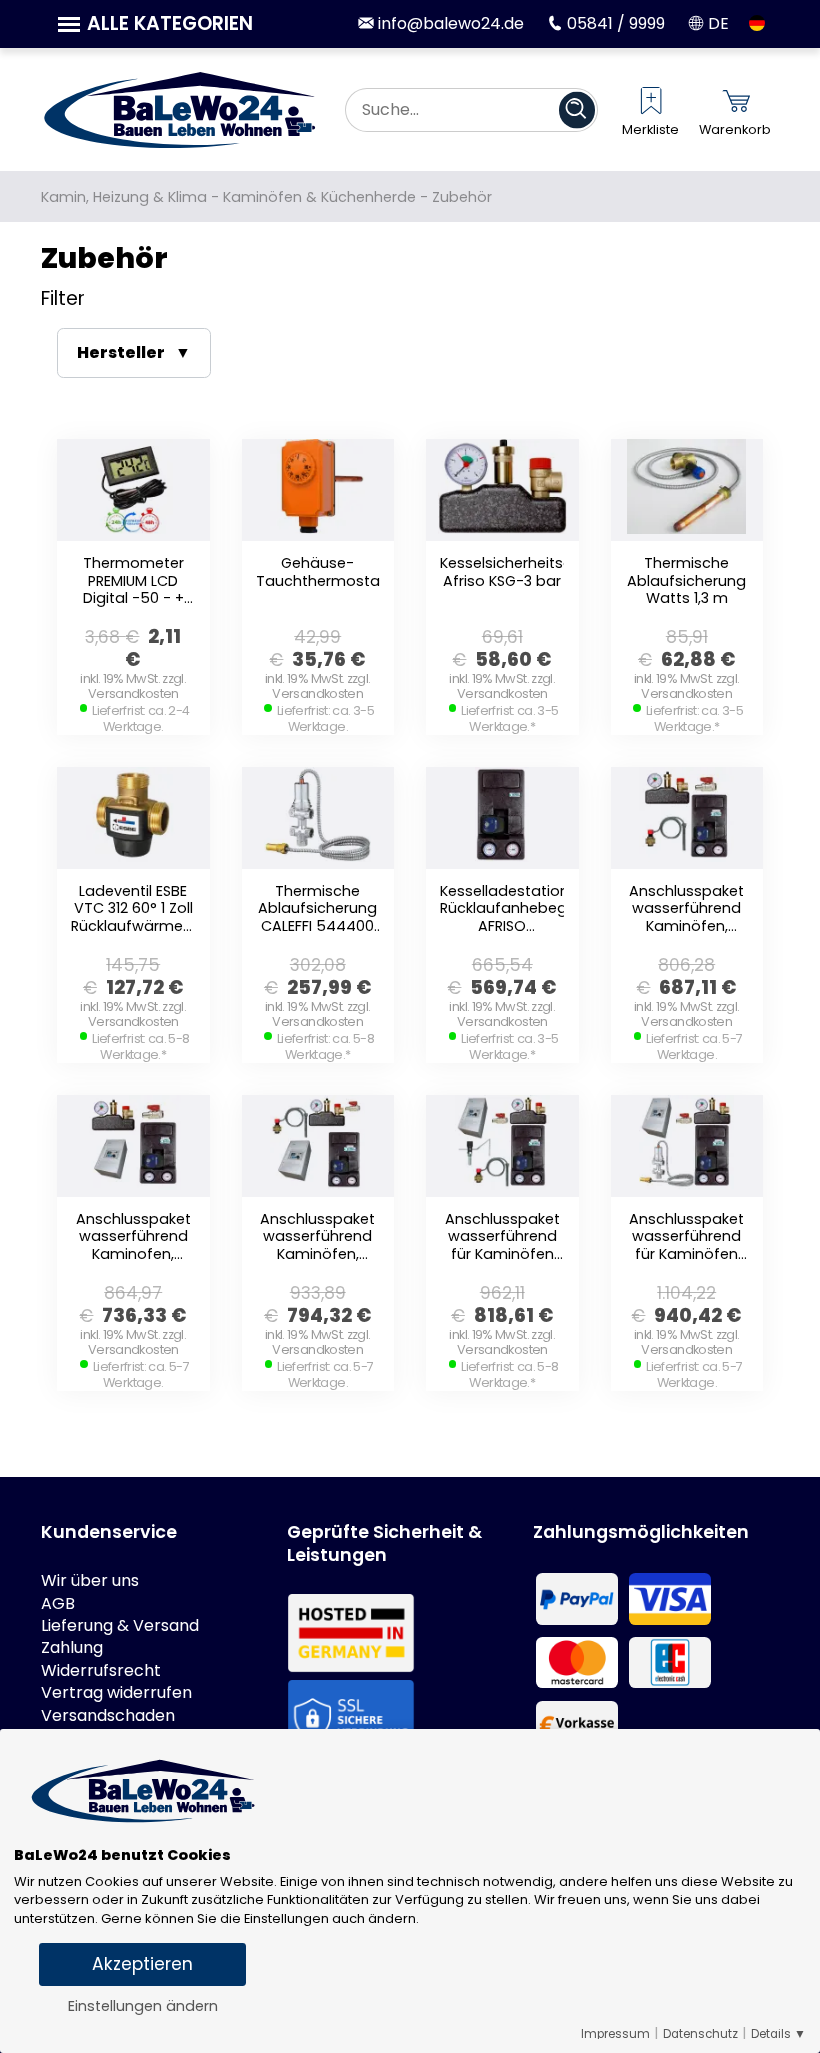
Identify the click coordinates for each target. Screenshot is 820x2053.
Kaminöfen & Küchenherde (319, 197)
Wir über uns (90, 1581)
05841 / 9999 (614, 23)
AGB (58, 1604)
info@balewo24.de (449, 23)
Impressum (615, 2034)
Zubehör (462, 197)
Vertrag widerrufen (116, 1693)
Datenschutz (700, 2034)
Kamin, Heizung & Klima (124, 197)
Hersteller (121, 352)
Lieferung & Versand (120, 1626)
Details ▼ (778, 2034)
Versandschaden (108, 1716)
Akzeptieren (142, 1964)
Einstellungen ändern (143, 2006)
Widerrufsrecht (101, 1671)
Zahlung (72, 1648)
